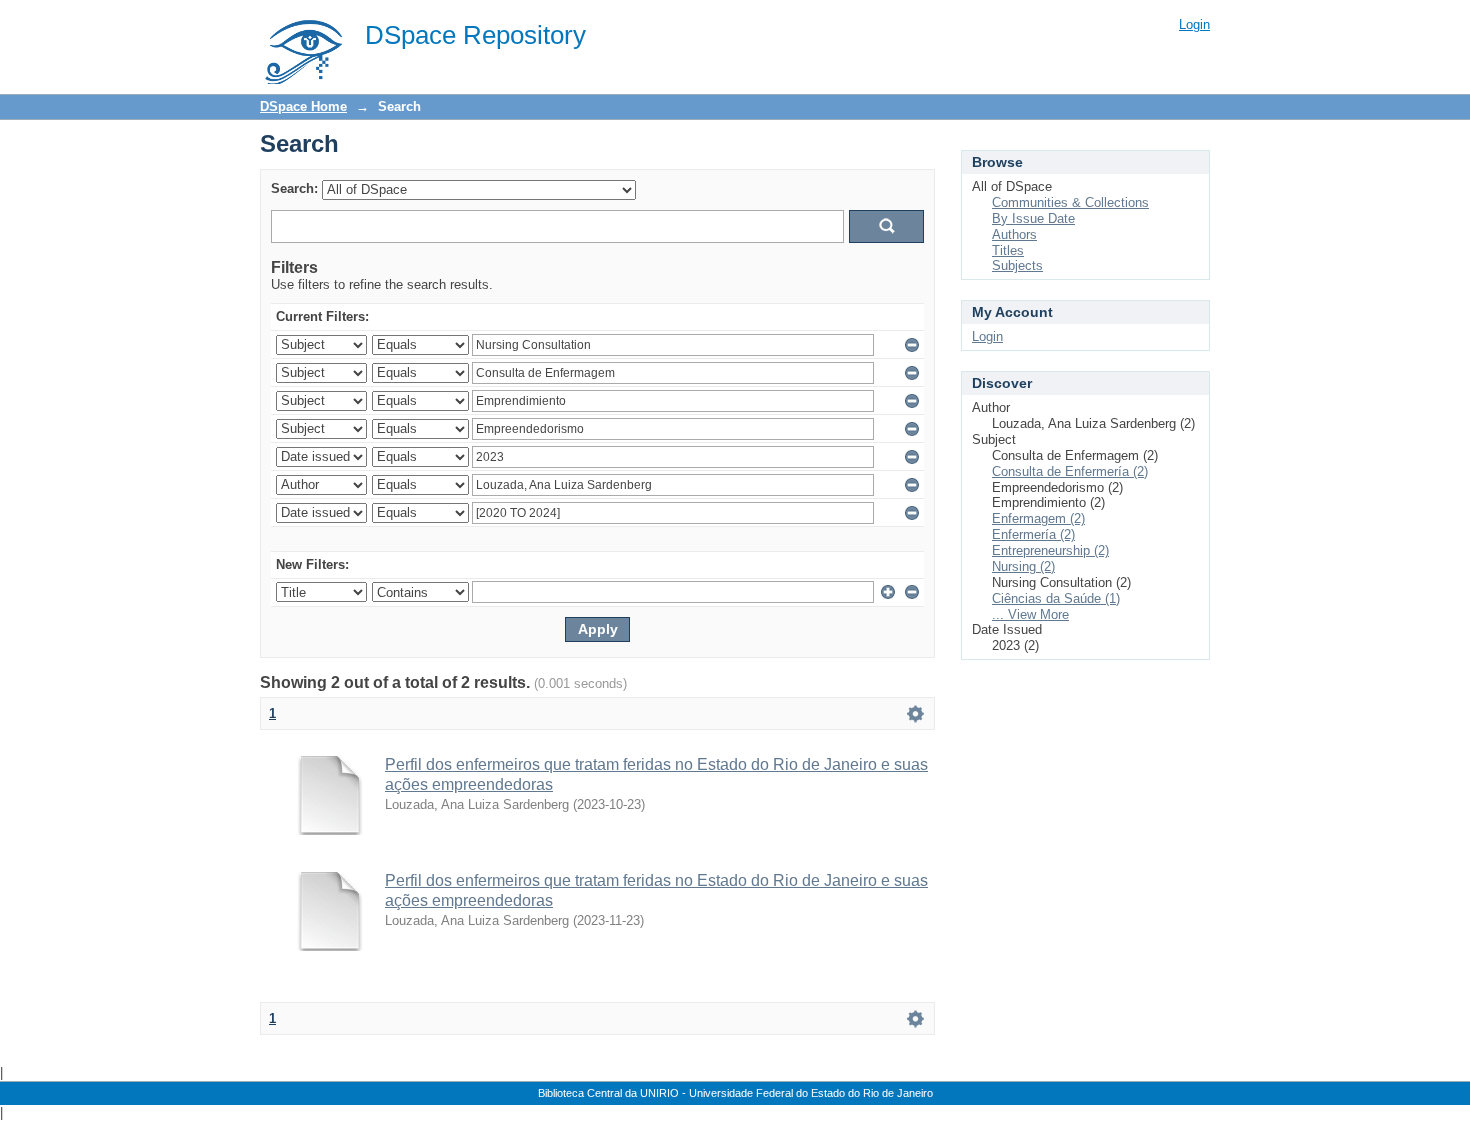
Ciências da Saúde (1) (1056, 598)
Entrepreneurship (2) (1050, 550)
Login (1194, 24)
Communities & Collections (1070, 202)
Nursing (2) (1023, 566)
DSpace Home (303, 106)
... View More (1030, 614)
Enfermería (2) (1033, 534)
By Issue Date (1033, 218)
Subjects (1017, 265)
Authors (1014, 234)
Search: (294, 188)
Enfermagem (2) (1038, 518)
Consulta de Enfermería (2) (1070, 471)
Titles (1008, 250)
